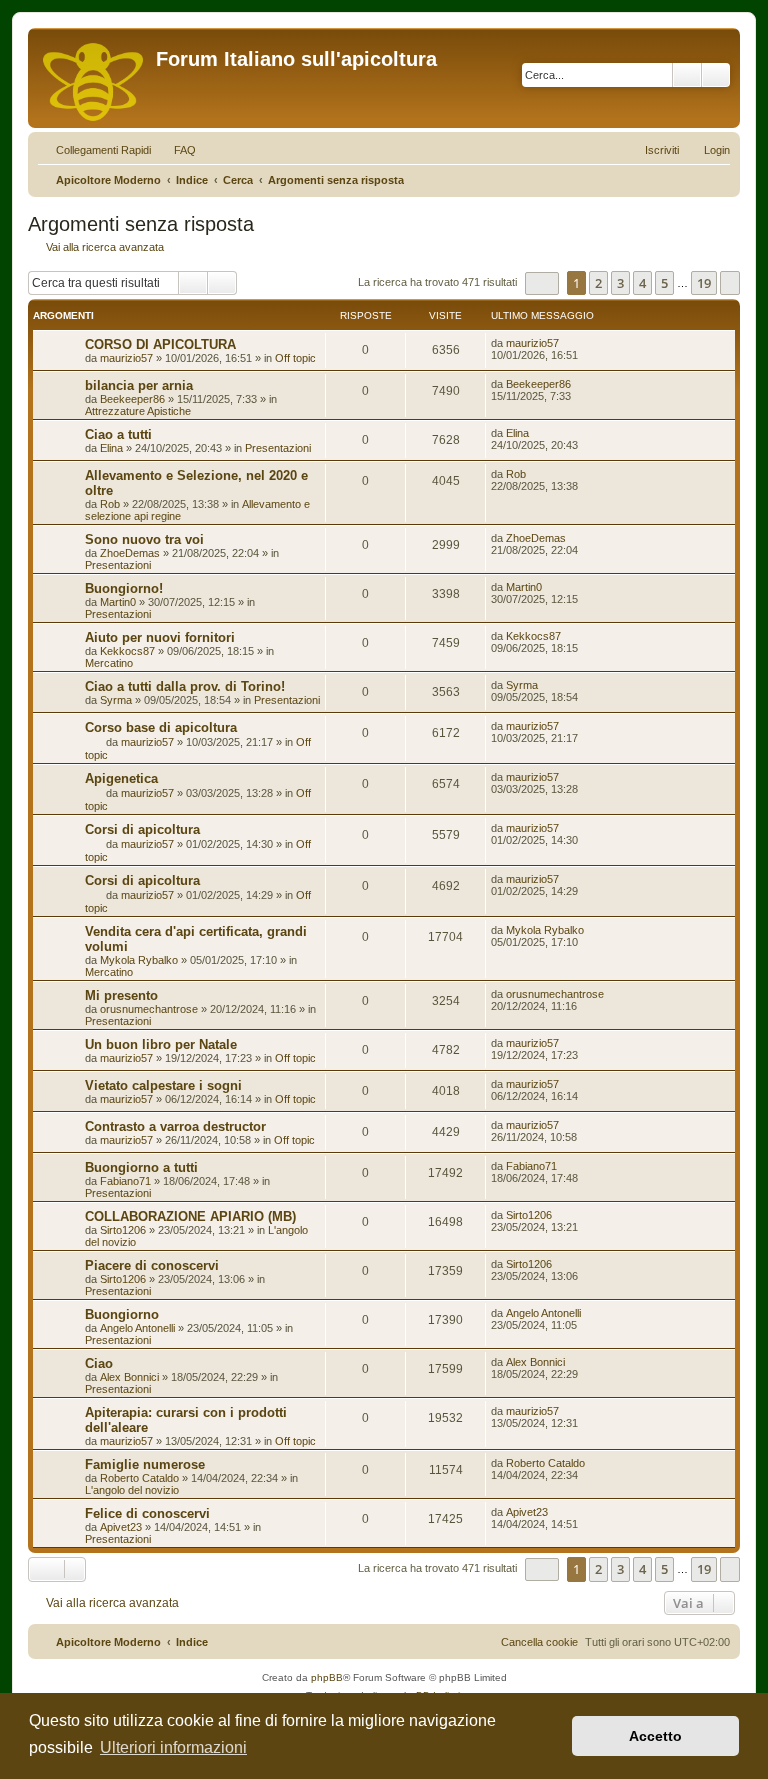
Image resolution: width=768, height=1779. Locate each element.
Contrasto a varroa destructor (175, 1126)
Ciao (99, 1363)
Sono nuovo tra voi (144, 539)
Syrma (116, 700)
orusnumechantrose (149, 1009)
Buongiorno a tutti (141, 1167)
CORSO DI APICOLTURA (160, 344)
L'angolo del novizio (132, 1490)
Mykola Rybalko (139, 960)
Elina (111, 448)
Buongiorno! (124, 588)
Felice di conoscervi (147, 1513)
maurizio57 (126, 358)
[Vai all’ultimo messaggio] (568, 343)
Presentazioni (278, 448)
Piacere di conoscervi (152, 1265)
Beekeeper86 (132, 399)
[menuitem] (176, 150)
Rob (110, 504)
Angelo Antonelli (137, 1328)
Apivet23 (121, 1527)
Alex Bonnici (129, 1377)
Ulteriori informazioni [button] (173, 1747)
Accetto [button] (655, 1736)
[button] (542, 283)
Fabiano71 (125, 1181)
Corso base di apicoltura (161, 727)
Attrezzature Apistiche (138, 411)
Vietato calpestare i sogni (163, 1085)
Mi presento (121, 995)
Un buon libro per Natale (161, 1044)
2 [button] (598, 283)
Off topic (295, 358)
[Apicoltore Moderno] (94, 78)
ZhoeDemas (130, 553)
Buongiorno (122, 1314)
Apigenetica (121, 778)
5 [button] (664, 283)
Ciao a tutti (118, 434)
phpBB (327, 1677)
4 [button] (642, 283)
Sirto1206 (123, 1230)
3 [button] (620, 283)
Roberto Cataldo (139, 1478)
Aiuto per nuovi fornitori (160, 637)
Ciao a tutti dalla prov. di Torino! (185, 686)
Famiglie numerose (145, 1464)
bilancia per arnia (139, 385)
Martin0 (118, 602)
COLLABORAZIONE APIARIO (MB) (190, 1216)
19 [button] (704, 283)
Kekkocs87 (127, 651)
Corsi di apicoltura (142, 829)
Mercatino (109, 663)
